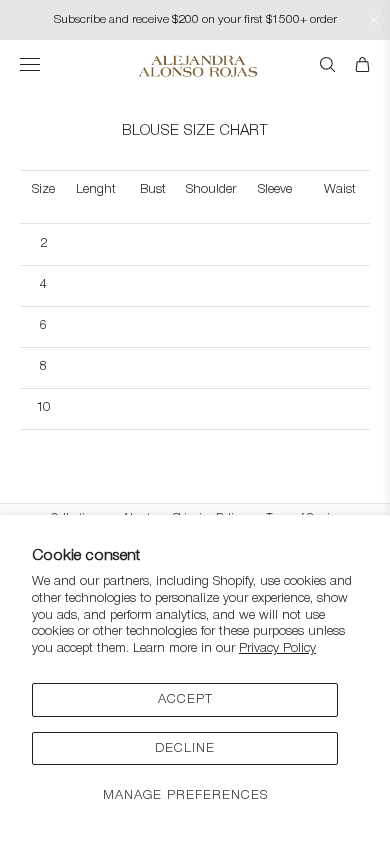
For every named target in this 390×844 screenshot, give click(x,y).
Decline (185, 748)
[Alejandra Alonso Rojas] (195, 66)
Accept (185, 699)
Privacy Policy (277, 648)
